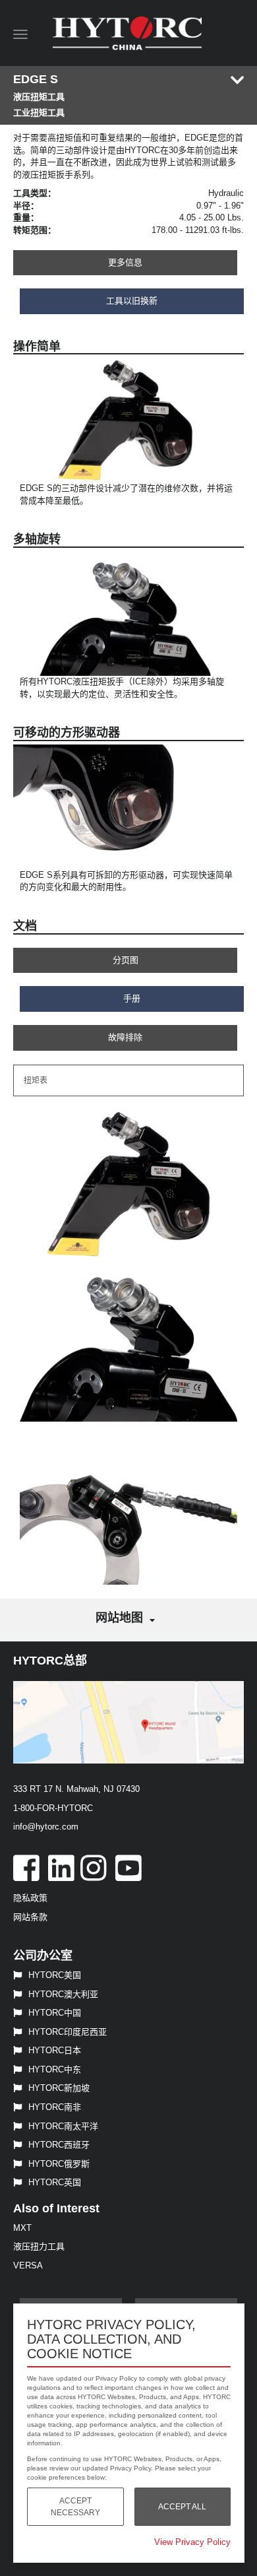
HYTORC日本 (55, 2050)
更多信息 (125, 262)
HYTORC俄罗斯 (59, 2164)
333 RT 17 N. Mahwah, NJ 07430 (76, 1789)
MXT (22, 2228)
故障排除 (125, 1037)
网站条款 (30, 1917)
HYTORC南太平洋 (63, 2126)
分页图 (126, 960)
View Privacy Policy (192, 2542)
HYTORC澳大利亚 (63, 1994)
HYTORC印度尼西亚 (68, 2032)
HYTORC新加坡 (59, 2088)
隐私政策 (30, 1898)
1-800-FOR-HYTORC (53, 1808)
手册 (132, 998)
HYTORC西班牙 (59, 2145)
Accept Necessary (75, 2507)
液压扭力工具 (39, 2246)
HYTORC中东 (55, 2069)
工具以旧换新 (132, 301)
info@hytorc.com (46, 1827)
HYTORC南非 (55, 2107)
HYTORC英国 (55, 2182)
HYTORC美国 (55, 1975)
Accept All (182, 2507)
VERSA (28, 2265)
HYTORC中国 (55, 2013)
